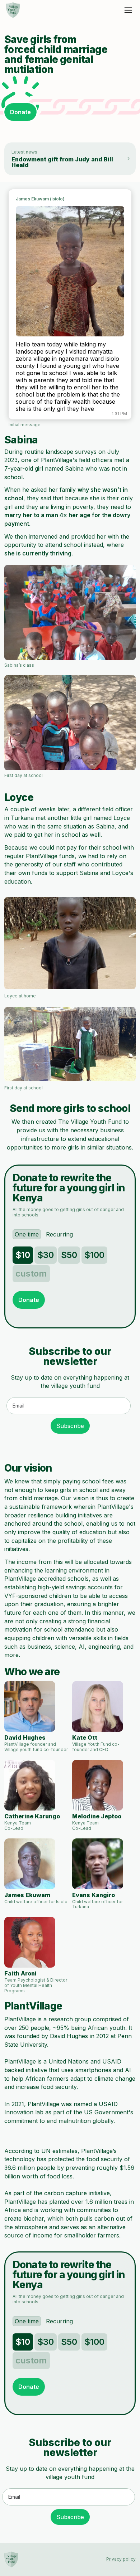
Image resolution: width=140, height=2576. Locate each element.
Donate (20, 112)
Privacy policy (121, 2559)
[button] (128, 10)
